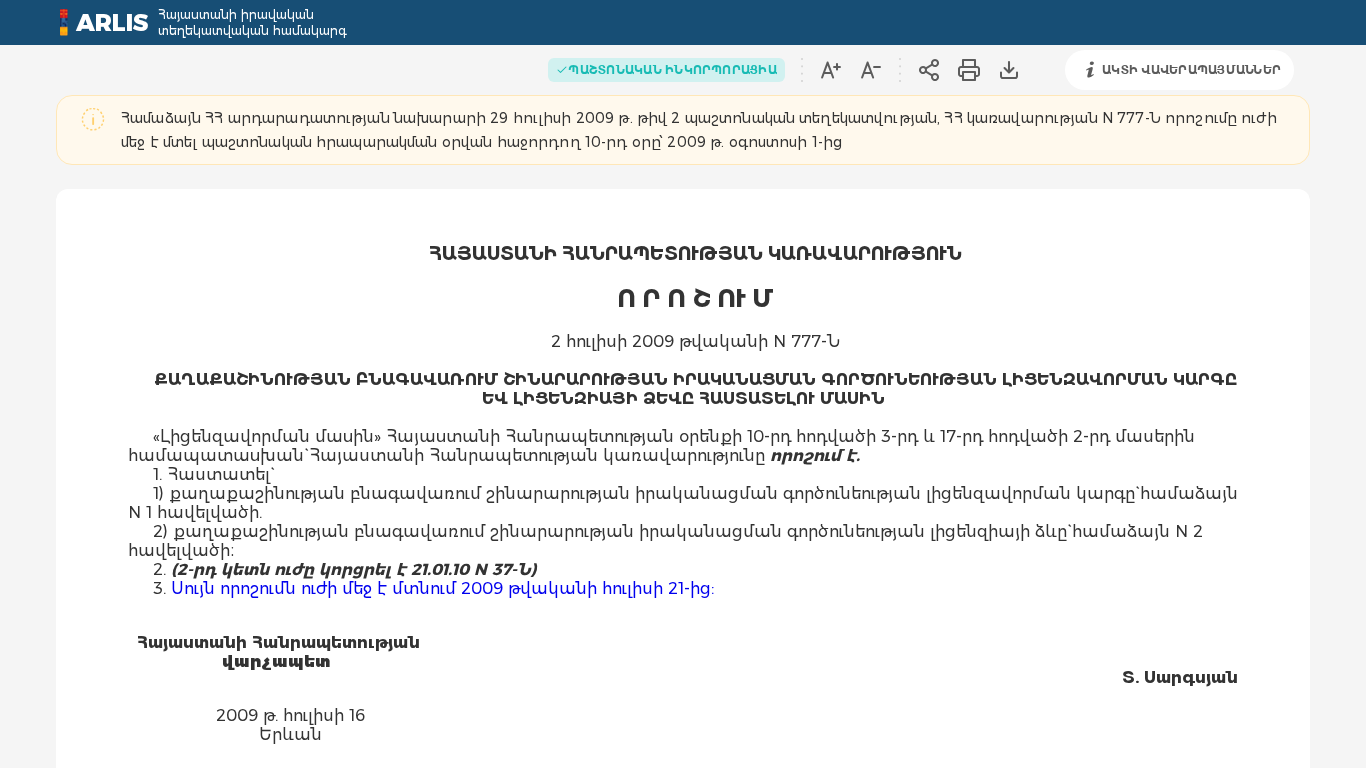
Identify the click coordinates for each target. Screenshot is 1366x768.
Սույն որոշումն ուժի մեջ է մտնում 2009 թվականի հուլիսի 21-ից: (442, 588)
